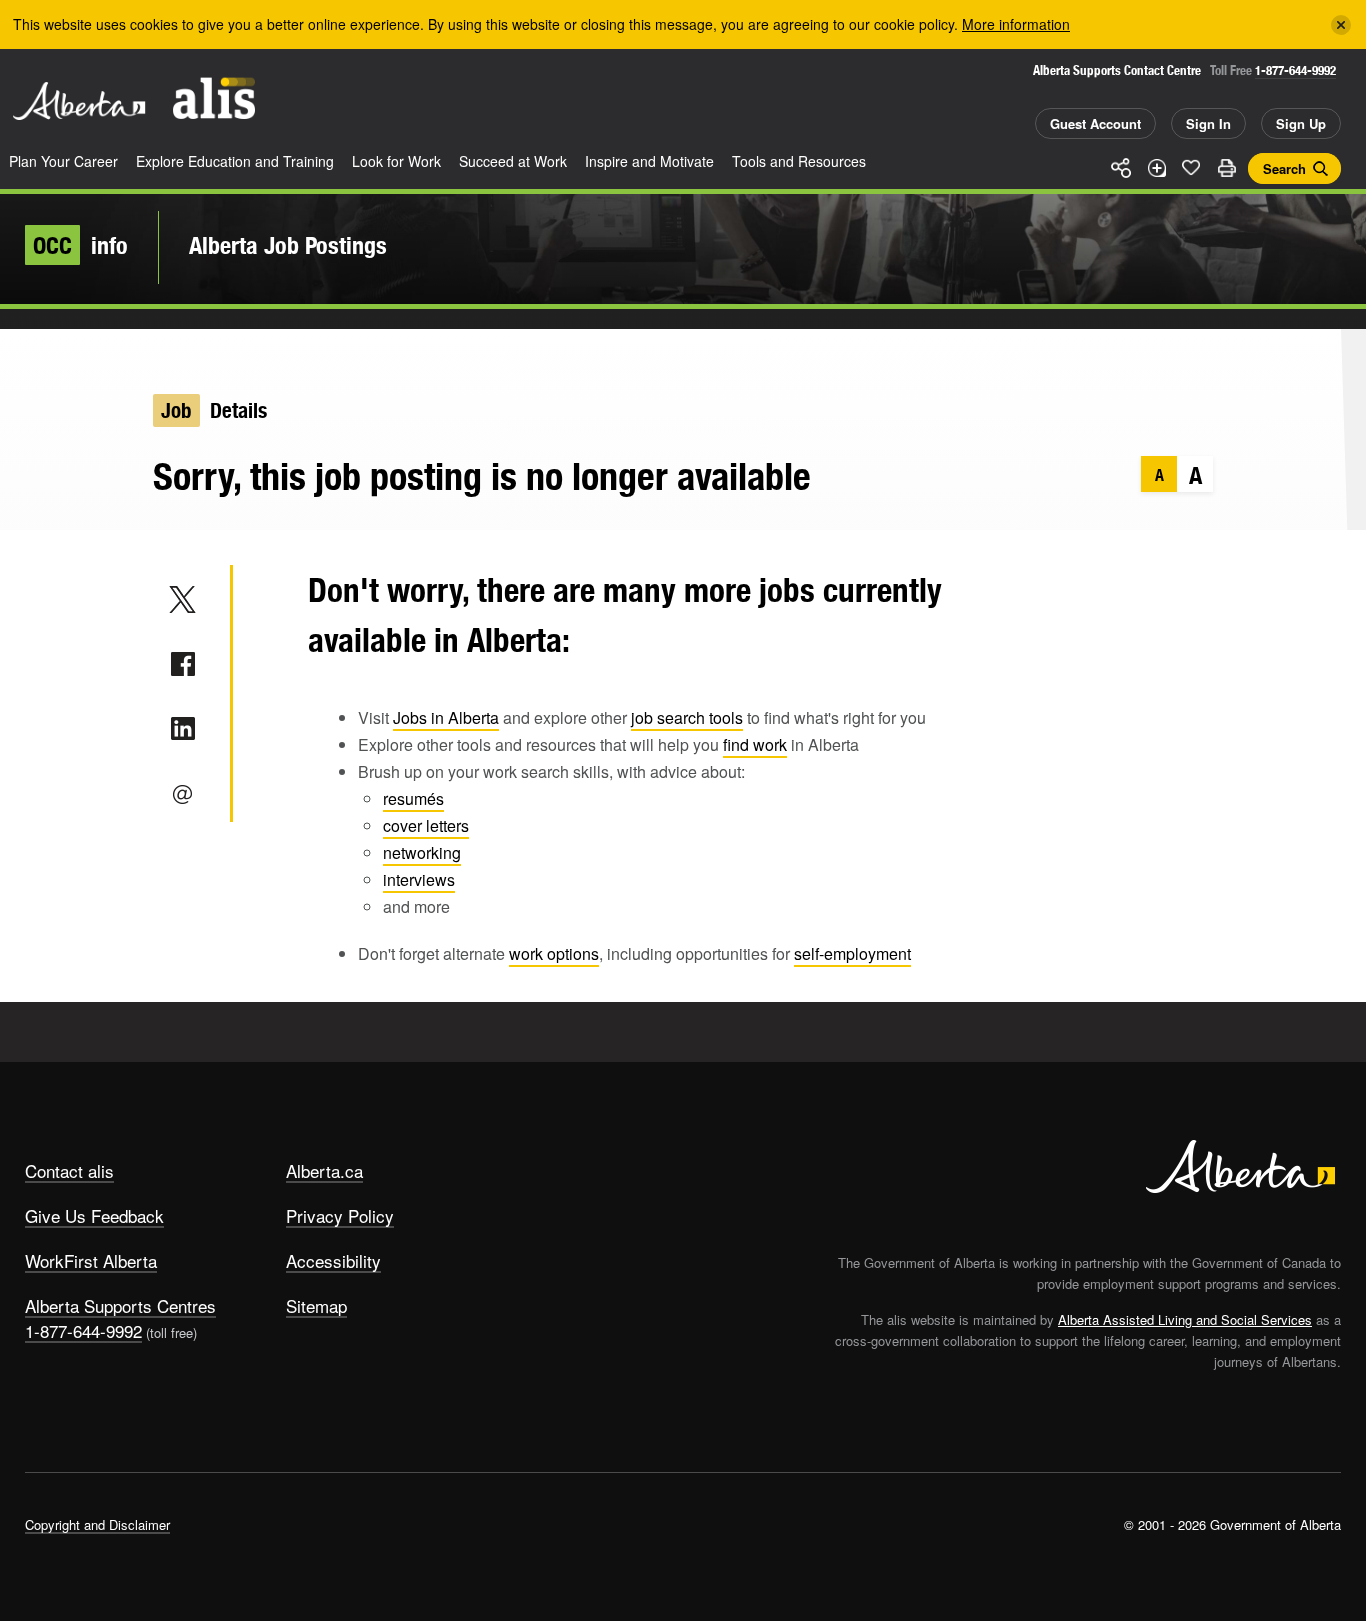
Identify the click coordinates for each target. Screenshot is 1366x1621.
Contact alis (69, 1170)
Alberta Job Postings (288, 245)
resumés (413, 798)
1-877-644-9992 (1295, 70)
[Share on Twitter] (182, 599)
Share (1121, 168)
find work (755, 744)
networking (422, 852)
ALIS (214, 98)
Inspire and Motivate (649, 161)
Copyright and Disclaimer (97, 1524)
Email (182, 794)
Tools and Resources (799, 161)
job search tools (687, 717)
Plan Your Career (63, 161)
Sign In (1208, 123)
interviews (419, 879)
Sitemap (316, 1305)
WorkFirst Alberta (91, 1260)
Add (1156, 168)
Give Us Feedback (94, 1215)
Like (1191, 167)
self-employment (852, 953)
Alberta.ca (324, 1170)
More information (1016, 24)
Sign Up (1301, 123)
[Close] (1341, 25)
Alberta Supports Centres (120, 1305)
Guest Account (1095, 123)
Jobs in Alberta (446, 717)
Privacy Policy (340, 1215)
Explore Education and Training (235, 161)
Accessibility (333, 1260)
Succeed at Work (513, 161)
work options (554, 953)
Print (1226, 168)
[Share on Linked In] (182, 729)
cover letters (426, 825)
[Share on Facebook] (182, 664)
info (80, 245)
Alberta (79, 101)
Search (1284, 168)
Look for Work (396, 161)
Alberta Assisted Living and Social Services (1185, 1319)
